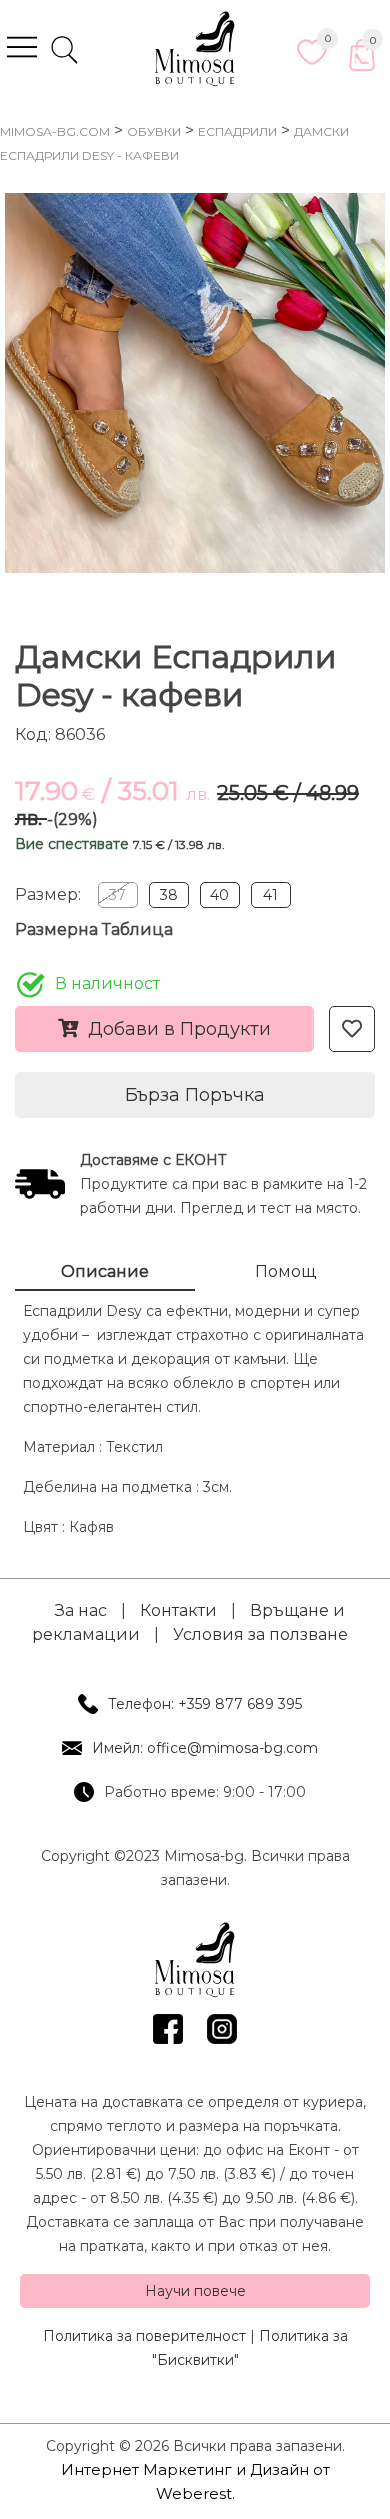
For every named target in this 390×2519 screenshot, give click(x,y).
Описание (105, 1271)
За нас (81, 1610)
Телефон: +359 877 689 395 (205, 1704)
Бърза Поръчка (195, 1095)
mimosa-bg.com (55, 131)
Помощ (285, 1271)
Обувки (154, 131)
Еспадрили (237, 131)
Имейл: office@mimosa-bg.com (205, 1748)
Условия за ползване (260, 1634)
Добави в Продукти (179, 1029)
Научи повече (195, 2291)
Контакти (178, 1610)
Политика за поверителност (144, 2336)
